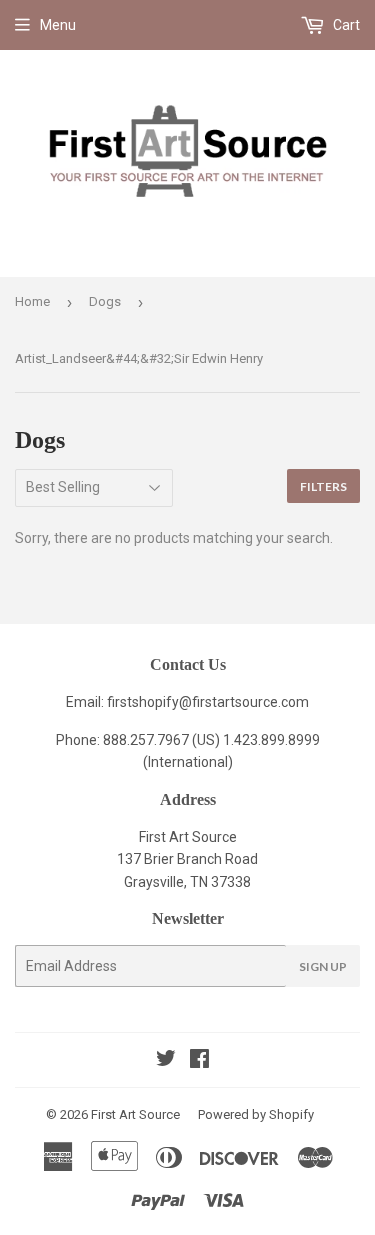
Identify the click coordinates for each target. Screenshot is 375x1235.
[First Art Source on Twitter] (166, 1061)
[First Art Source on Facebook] (199, 1061)
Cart (345, 25)
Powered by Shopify (256, 1114)
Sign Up (323, 966)
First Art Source (135, 1114)
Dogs (105, 301)
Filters (323, 486)
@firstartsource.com (244, 702)
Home (32, 301)
